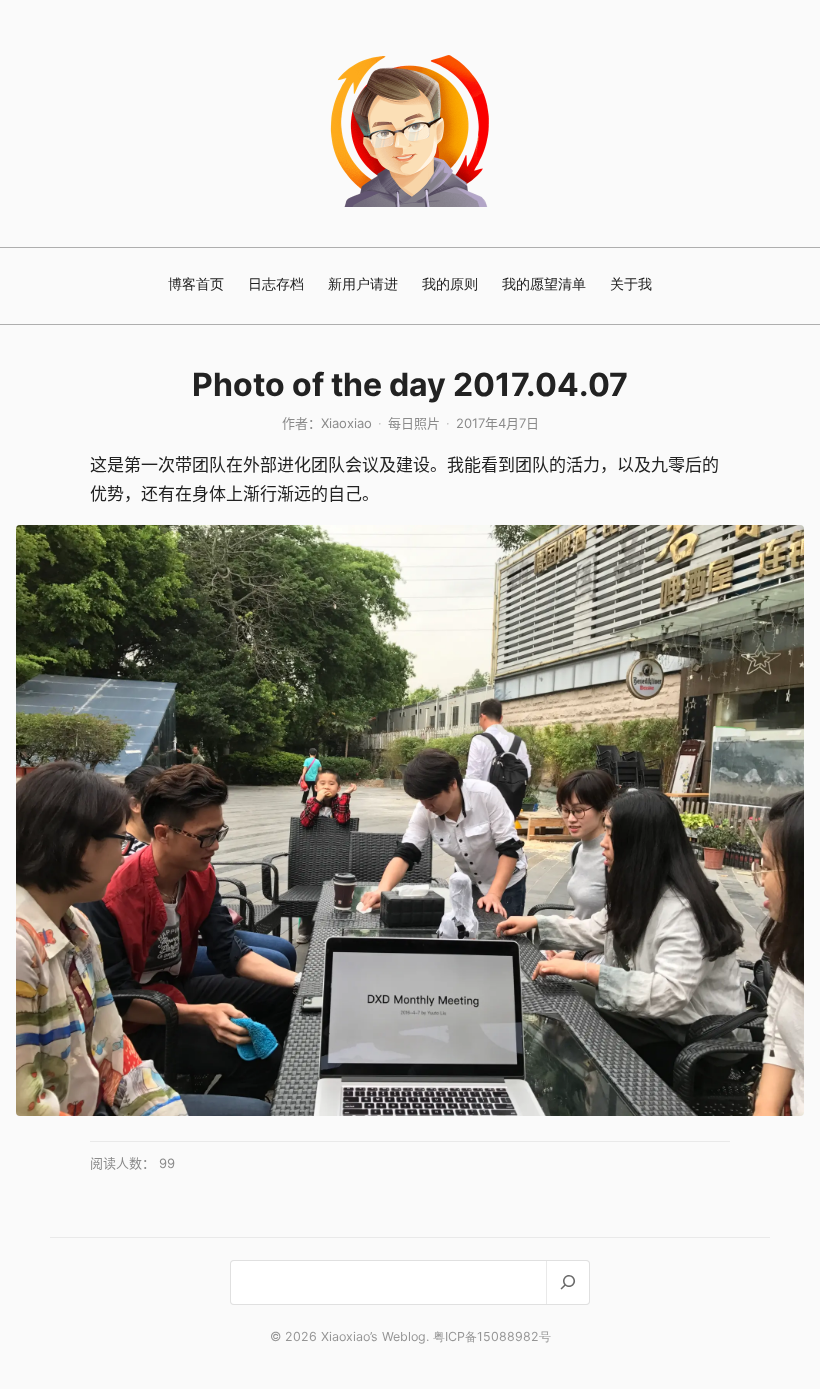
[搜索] (567, 1282)
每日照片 (414, 423)
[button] (410, 820)
